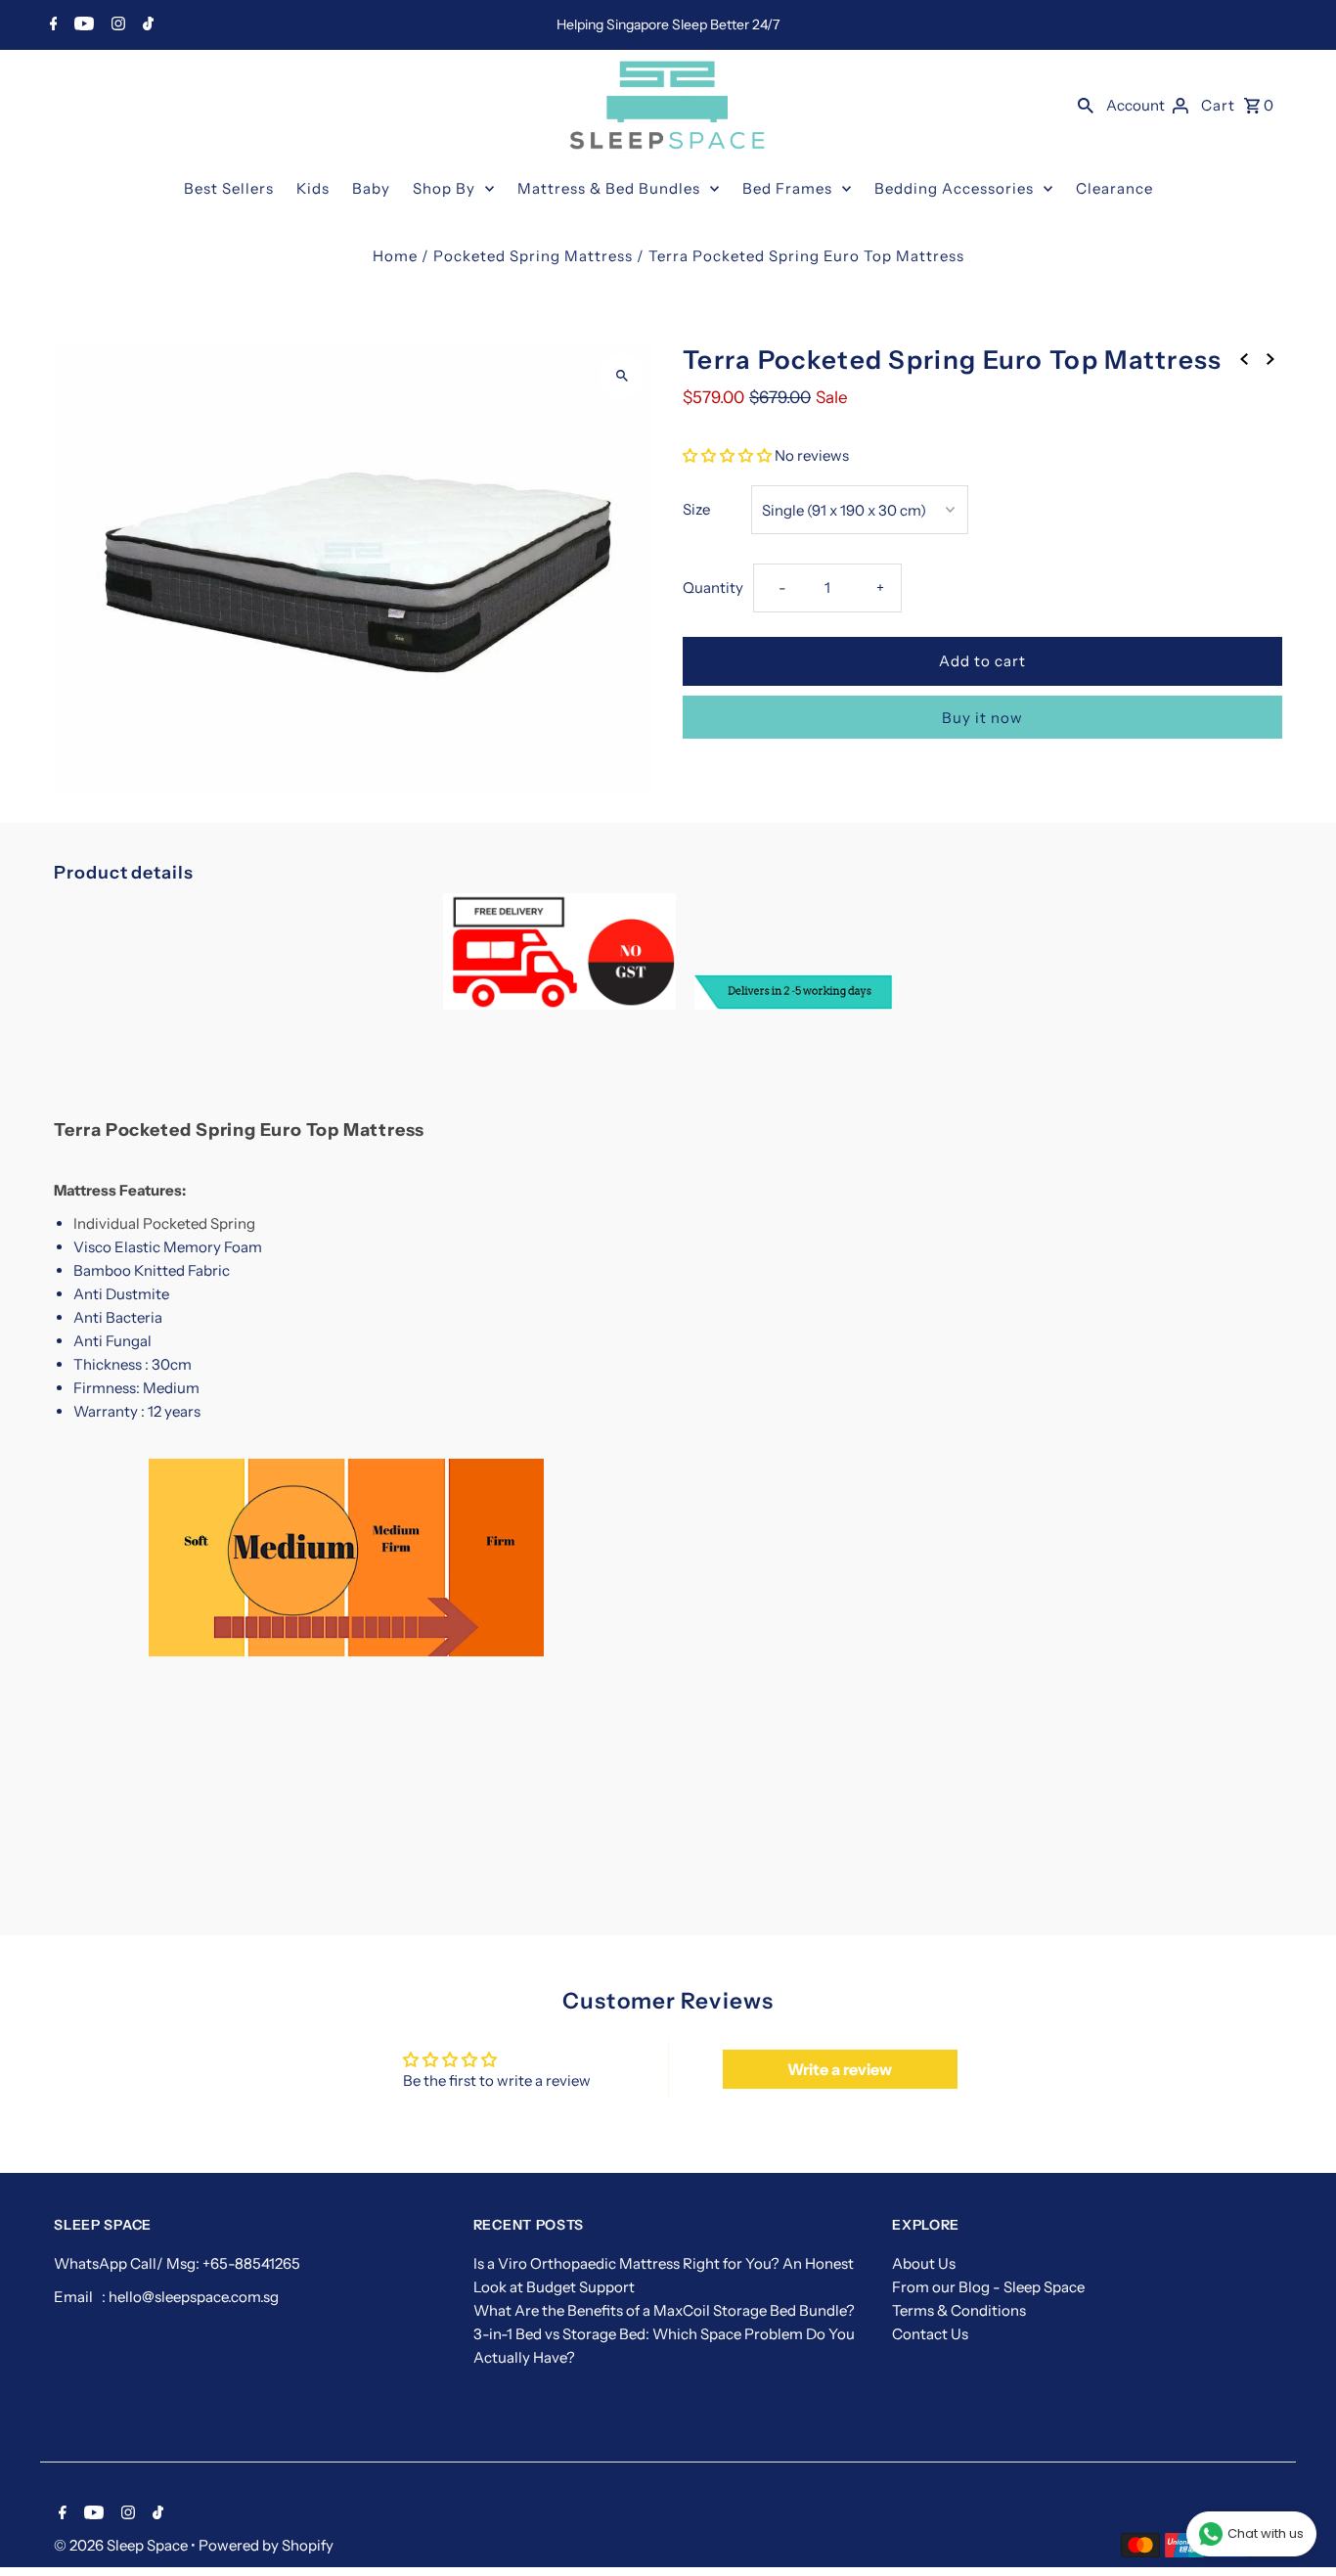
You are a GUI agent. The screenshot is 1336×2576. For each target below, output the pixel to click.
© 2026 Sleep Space (122, 2545)
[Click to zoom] (622, 376)
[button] (727, 455)
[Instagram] (116, 25)
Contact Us (930, 2334)
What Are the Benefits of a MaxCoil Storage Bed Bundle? (664, 2310)
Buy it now (982, 718)
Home (395, 256)
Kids (313, 188)
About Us (924, 2263)
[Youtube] (82, 25)
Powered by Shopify (266, 2545)
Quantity (713, 588)
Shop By (444, 188)
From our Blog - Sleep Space (988, 2287)
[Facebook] (51, 25)
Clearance (1114, 188)
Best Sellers (229, 188)
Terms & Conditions (959, 2310)
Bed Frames (787, 188)
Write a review (840, 2069)
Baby (371, 188)
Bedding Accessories (954, 188)
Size (696, 509)
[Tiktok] (146, 25)
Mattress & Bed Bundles (609, 188)
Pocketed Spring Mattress (533, 256)
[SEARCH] (1086, 105)
